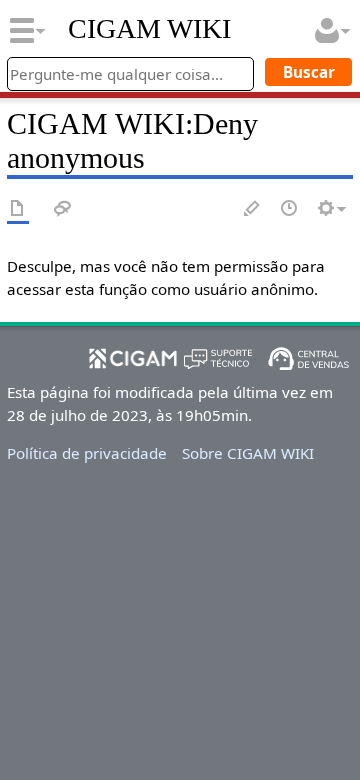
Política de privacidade (87, 453)
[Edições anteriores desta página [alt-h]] (290, 209)
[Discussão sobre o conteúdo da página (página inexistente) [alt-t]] (63, 209)
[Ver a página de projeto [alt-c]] (18, 209)
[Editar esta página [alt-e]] (253, 209)
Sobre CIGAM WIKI (248, 453)
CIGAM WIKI (149, 29)
